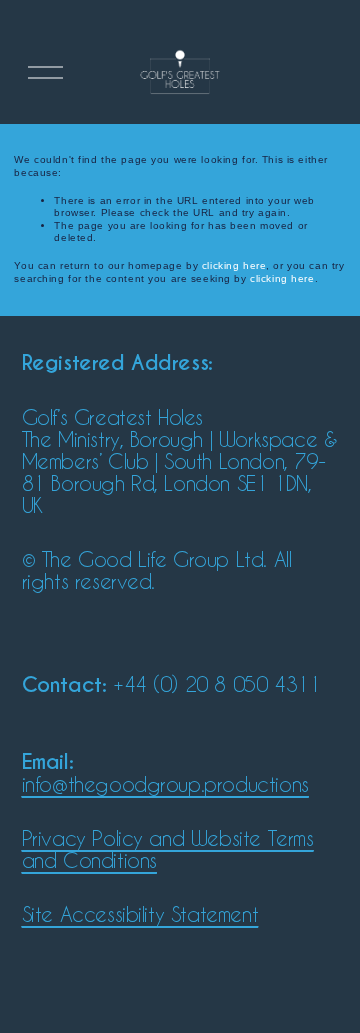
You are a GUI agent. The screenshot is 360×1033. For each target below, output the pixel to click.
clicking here (234, 265)
